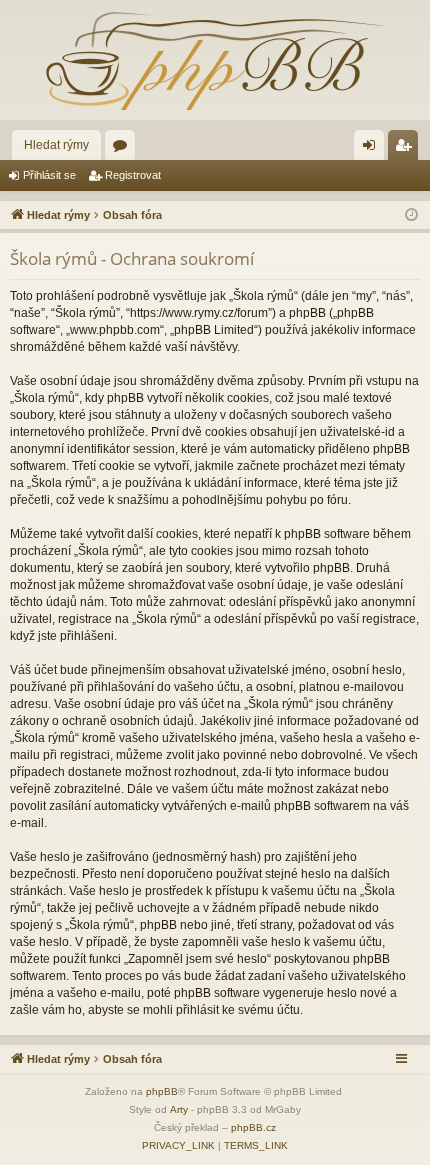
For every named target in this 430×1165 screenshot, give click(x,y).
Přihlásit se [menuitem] (373, 149)
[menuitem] (178, 1146)
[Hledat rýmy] (215, 60)
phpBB (162, 1091)
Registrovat (133, 175)
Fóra (124, 149)
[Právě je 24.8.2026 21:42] (411, 215)
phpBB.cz (253, 1127)
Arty (179, 1109)
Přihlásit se (49, 175)
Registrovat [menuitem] (407, 149)
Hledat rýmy (56, 145)
